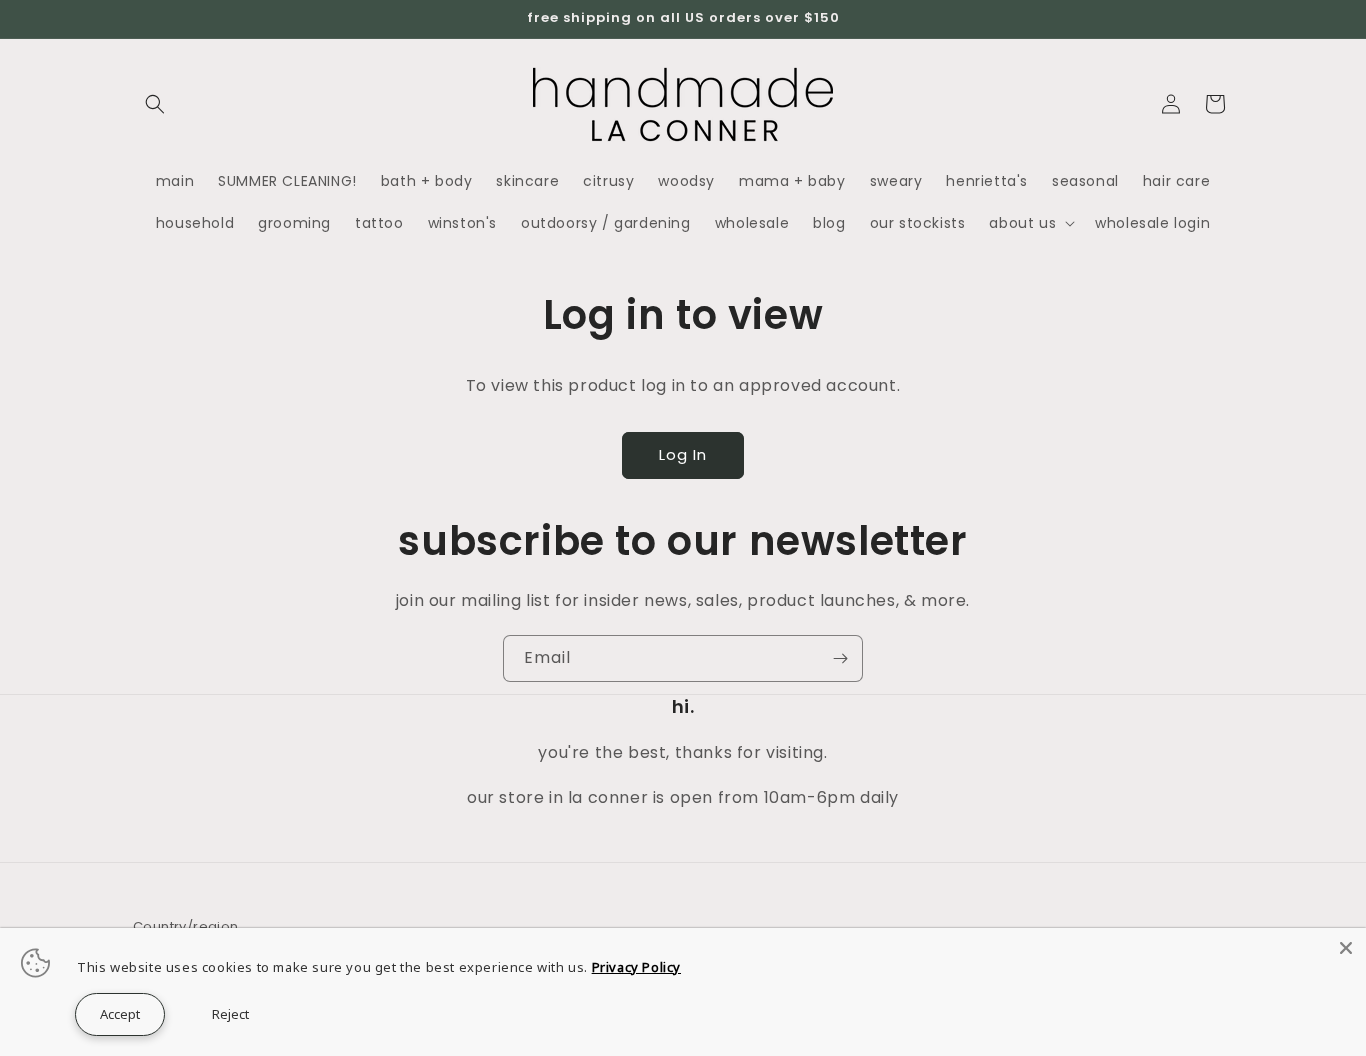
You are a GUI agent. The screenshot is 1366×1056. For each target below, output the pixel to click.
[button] (155, 104)
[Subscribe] (840, 658)
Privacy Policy (636, 967)
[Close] (1346, 948)
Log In (683, 454)
